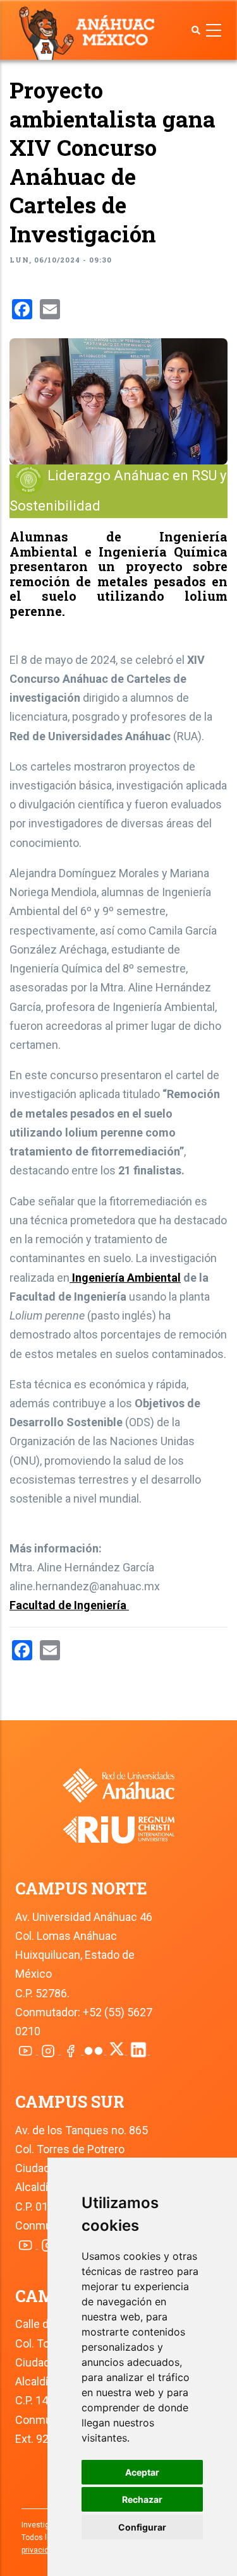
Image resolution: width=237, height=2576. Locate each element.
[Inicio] (89, 32)
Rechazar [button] (142, 2499)
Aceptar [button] (142, 2472)
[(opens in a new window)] (119, 1821)
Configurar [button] (142, 2527)
